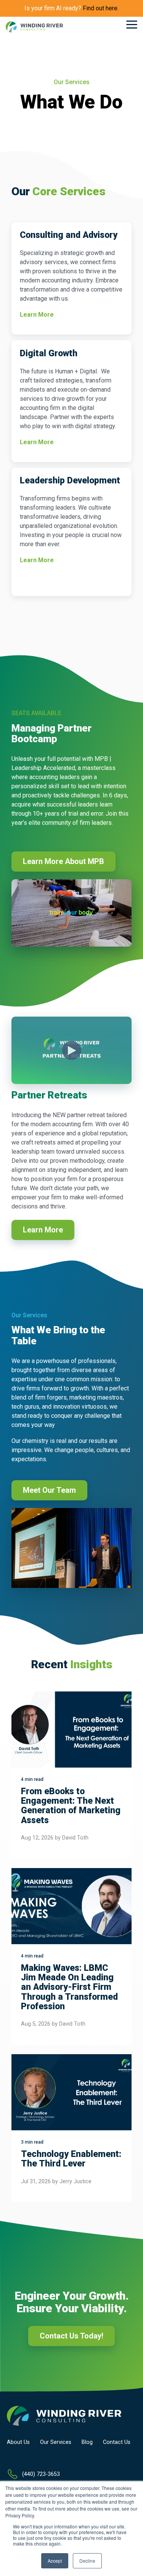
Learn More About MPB (63, 861)
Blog (87, 2442)
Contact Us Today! (71, 2336)
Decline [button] (87, 2561)
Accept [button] (55, 2561)
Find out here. (101, 8)
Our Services (56, 2442)
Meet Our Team (49, 1490)
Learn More (37, 315)
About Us (18, 2442)
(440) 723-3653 (41, 2474)
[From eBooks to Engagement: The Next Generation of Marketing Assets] (71, 1730)
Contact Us (117, 2442)
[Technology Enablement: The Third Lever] (71, 2092)
